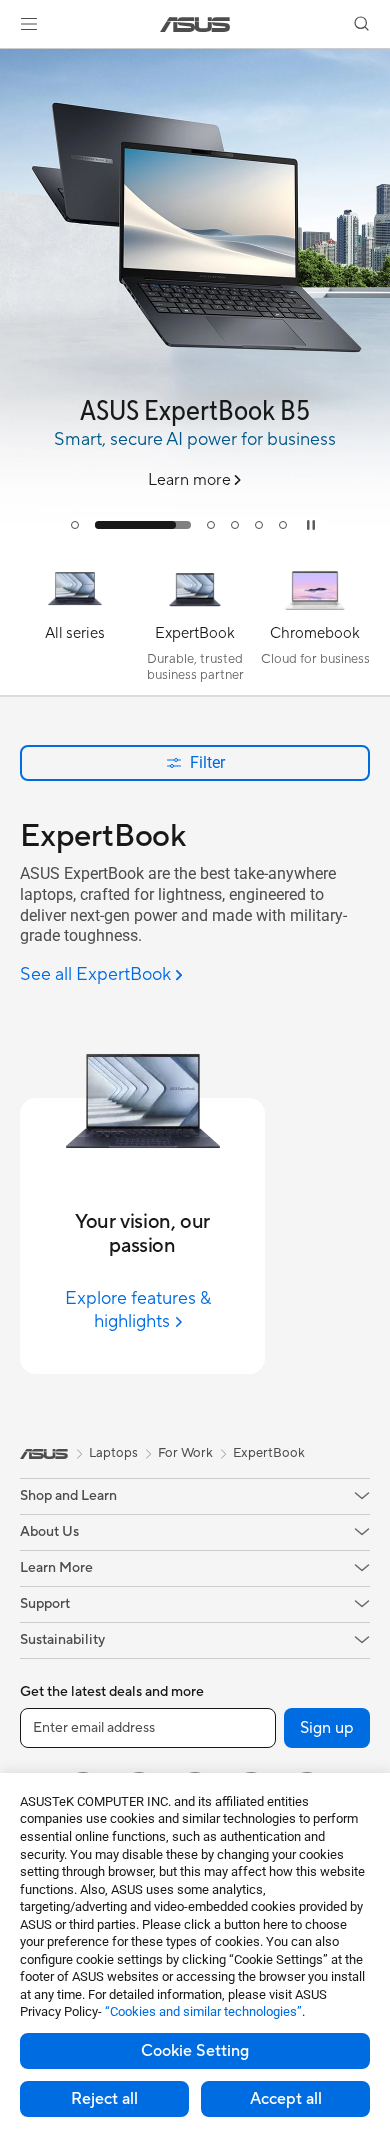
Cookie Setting (195, 2051)
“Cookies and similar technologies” (203, 2011)
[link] (195, 24)
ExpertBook (269, 1453)
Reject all (104, 2099)
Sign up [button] (327, 1728)
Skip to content (12, 61)
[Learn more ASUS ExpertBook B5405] (195, 544)
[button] (29, 24)
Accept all (286, 2099)
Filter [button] (207, 762)
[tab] (75, 525)
